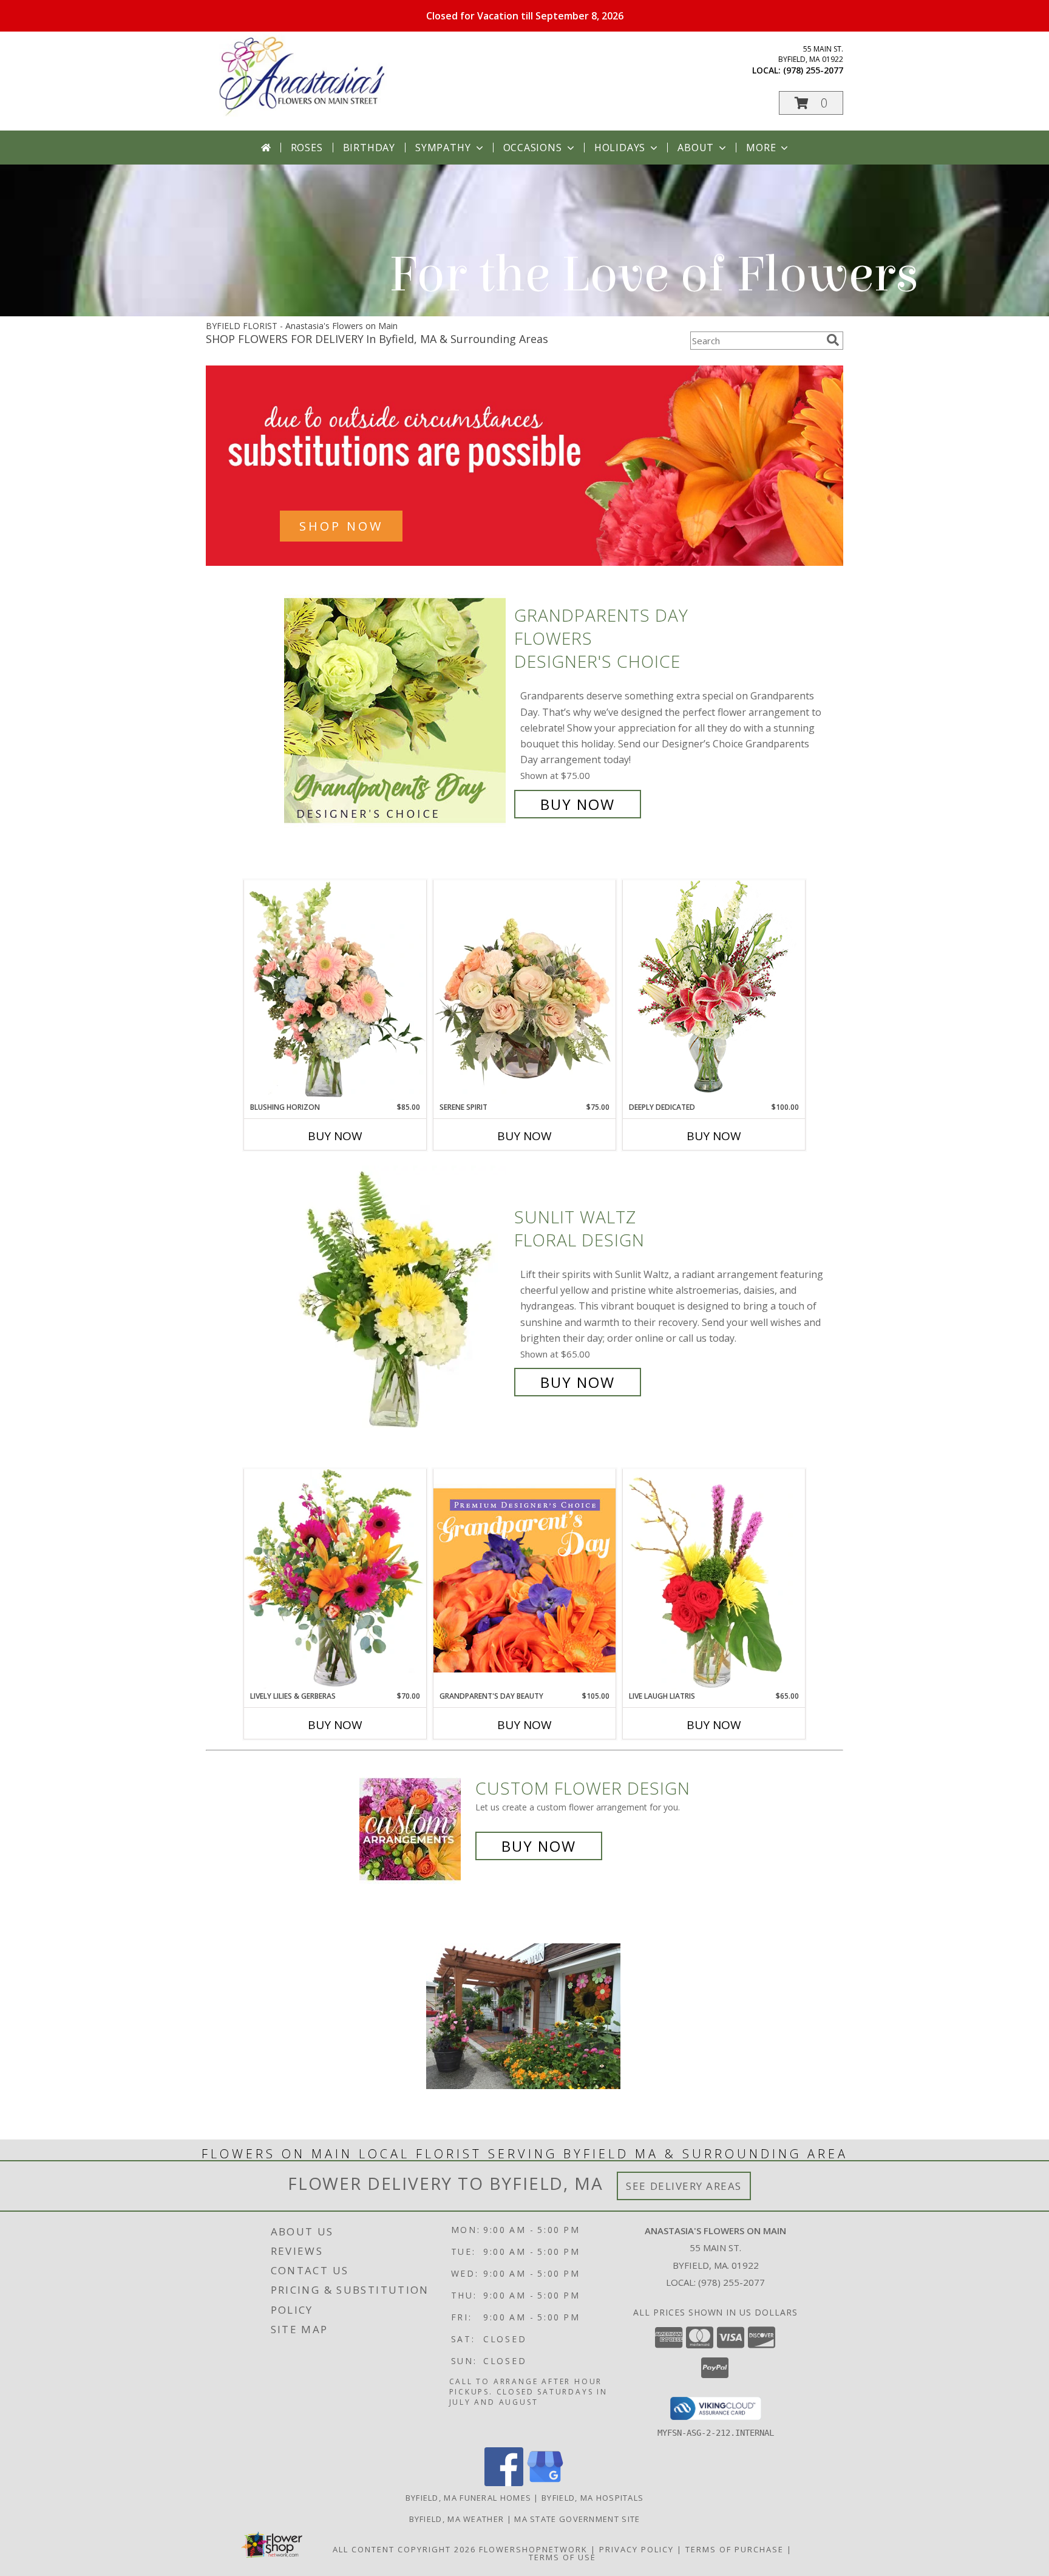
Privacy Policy (637, 2549)
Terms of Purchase (735, 2549)
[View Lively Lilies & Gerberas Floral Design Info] (335, 1580)
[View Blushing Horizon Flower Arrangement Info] (335, 991)
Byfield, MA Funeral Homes (469, 2498)
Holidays (620, 148)
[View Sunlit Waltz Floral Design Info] (396, 1300)
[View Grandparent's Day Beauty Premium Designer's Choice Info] (524, 1580)
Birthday (369, 148)
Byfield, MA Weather (457, 2519)
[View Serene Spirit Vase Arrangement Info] (524, 991)
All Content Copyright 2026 (404, 2549)
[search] (833, 340)
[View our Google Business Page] (545, 2483)
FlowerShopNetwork (533, 2549)
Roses (307, 148)
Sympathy (443, 148)
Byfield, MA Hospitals (592, 2498)
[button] (811, 103)
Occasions (533, 148)
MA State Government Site (577, 2519)
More (761, 148)
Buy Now (578, 804)
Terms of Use (562, 2557)
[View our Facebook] (504, 2483)
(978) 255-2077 (813, 70)
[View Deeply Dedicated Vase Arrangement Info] (714, 991)
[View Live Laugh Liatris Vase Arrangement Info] (714, 1580)
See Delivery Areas (684, 2186)
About (696, 148)
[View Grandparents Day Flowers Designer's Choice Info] (396, 710)
